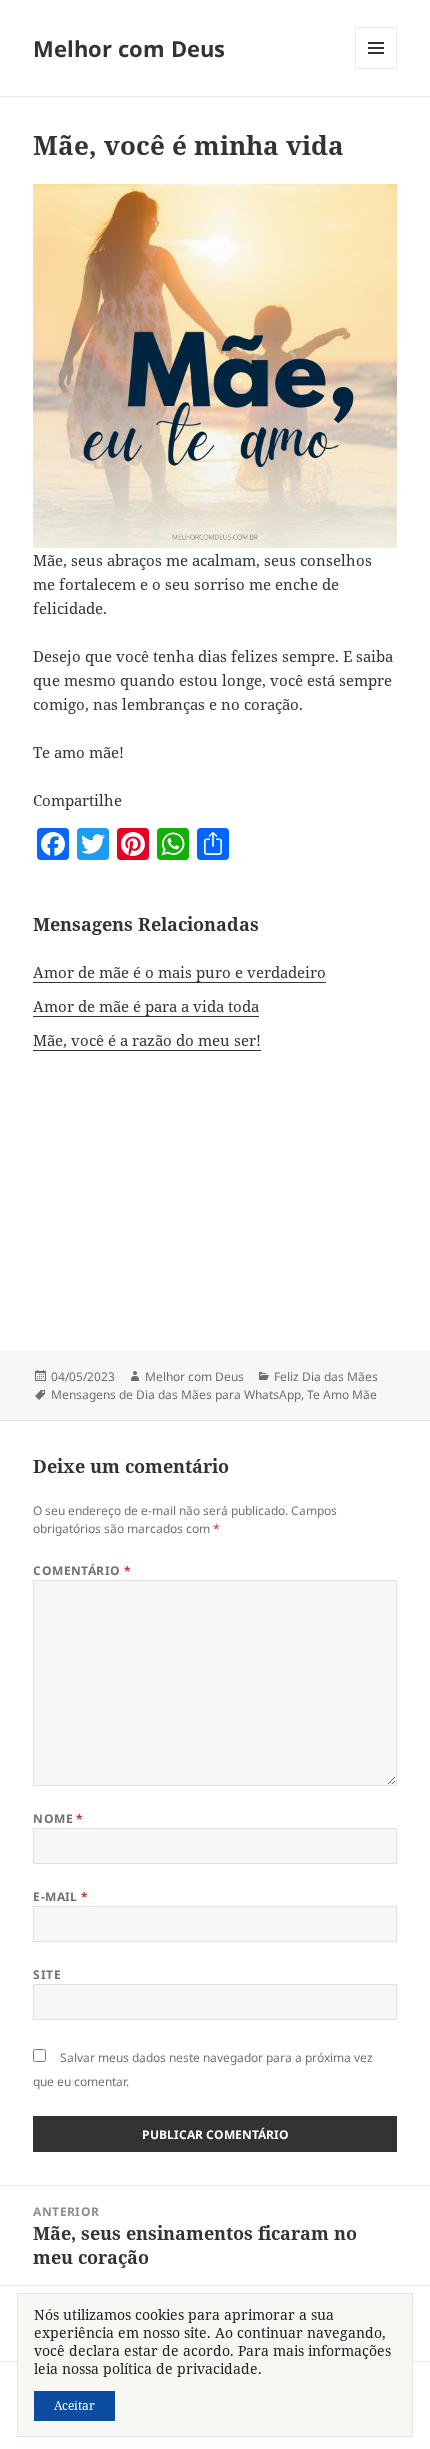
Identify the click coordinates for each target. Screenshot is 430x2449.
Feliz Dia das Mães (326, 1376)
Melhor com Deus (129, 48)
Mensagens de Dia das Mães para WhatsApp (176, 1394)
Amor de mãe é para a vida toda (146, 1006)
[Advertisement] (215, 1187)
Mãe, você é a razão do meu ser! (147, 1040)
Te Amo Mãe (342, 1394)
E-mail (61, 1896)
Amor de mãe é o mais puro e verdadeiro (179, 972)
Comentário (82, 1570)
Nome (58, 1818)
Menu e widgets (376, 68)
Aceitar (74, 2405)
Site (47, 1974)
